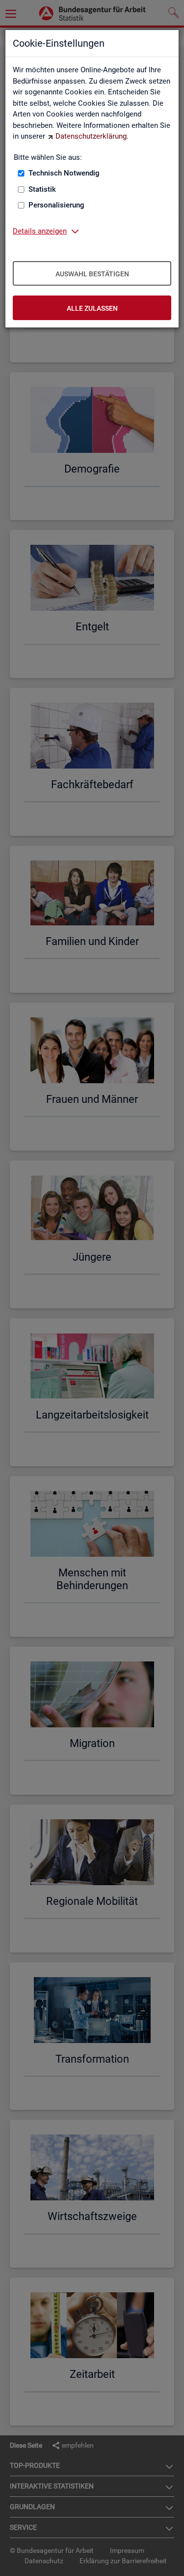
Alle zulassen (92, 308)
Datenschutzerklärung (91, 136)
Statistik (42, 189)
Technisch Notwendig (64, 173)
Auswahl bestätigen (92, 274)
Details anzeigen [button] (40, 231)
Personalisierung (56, 205)
